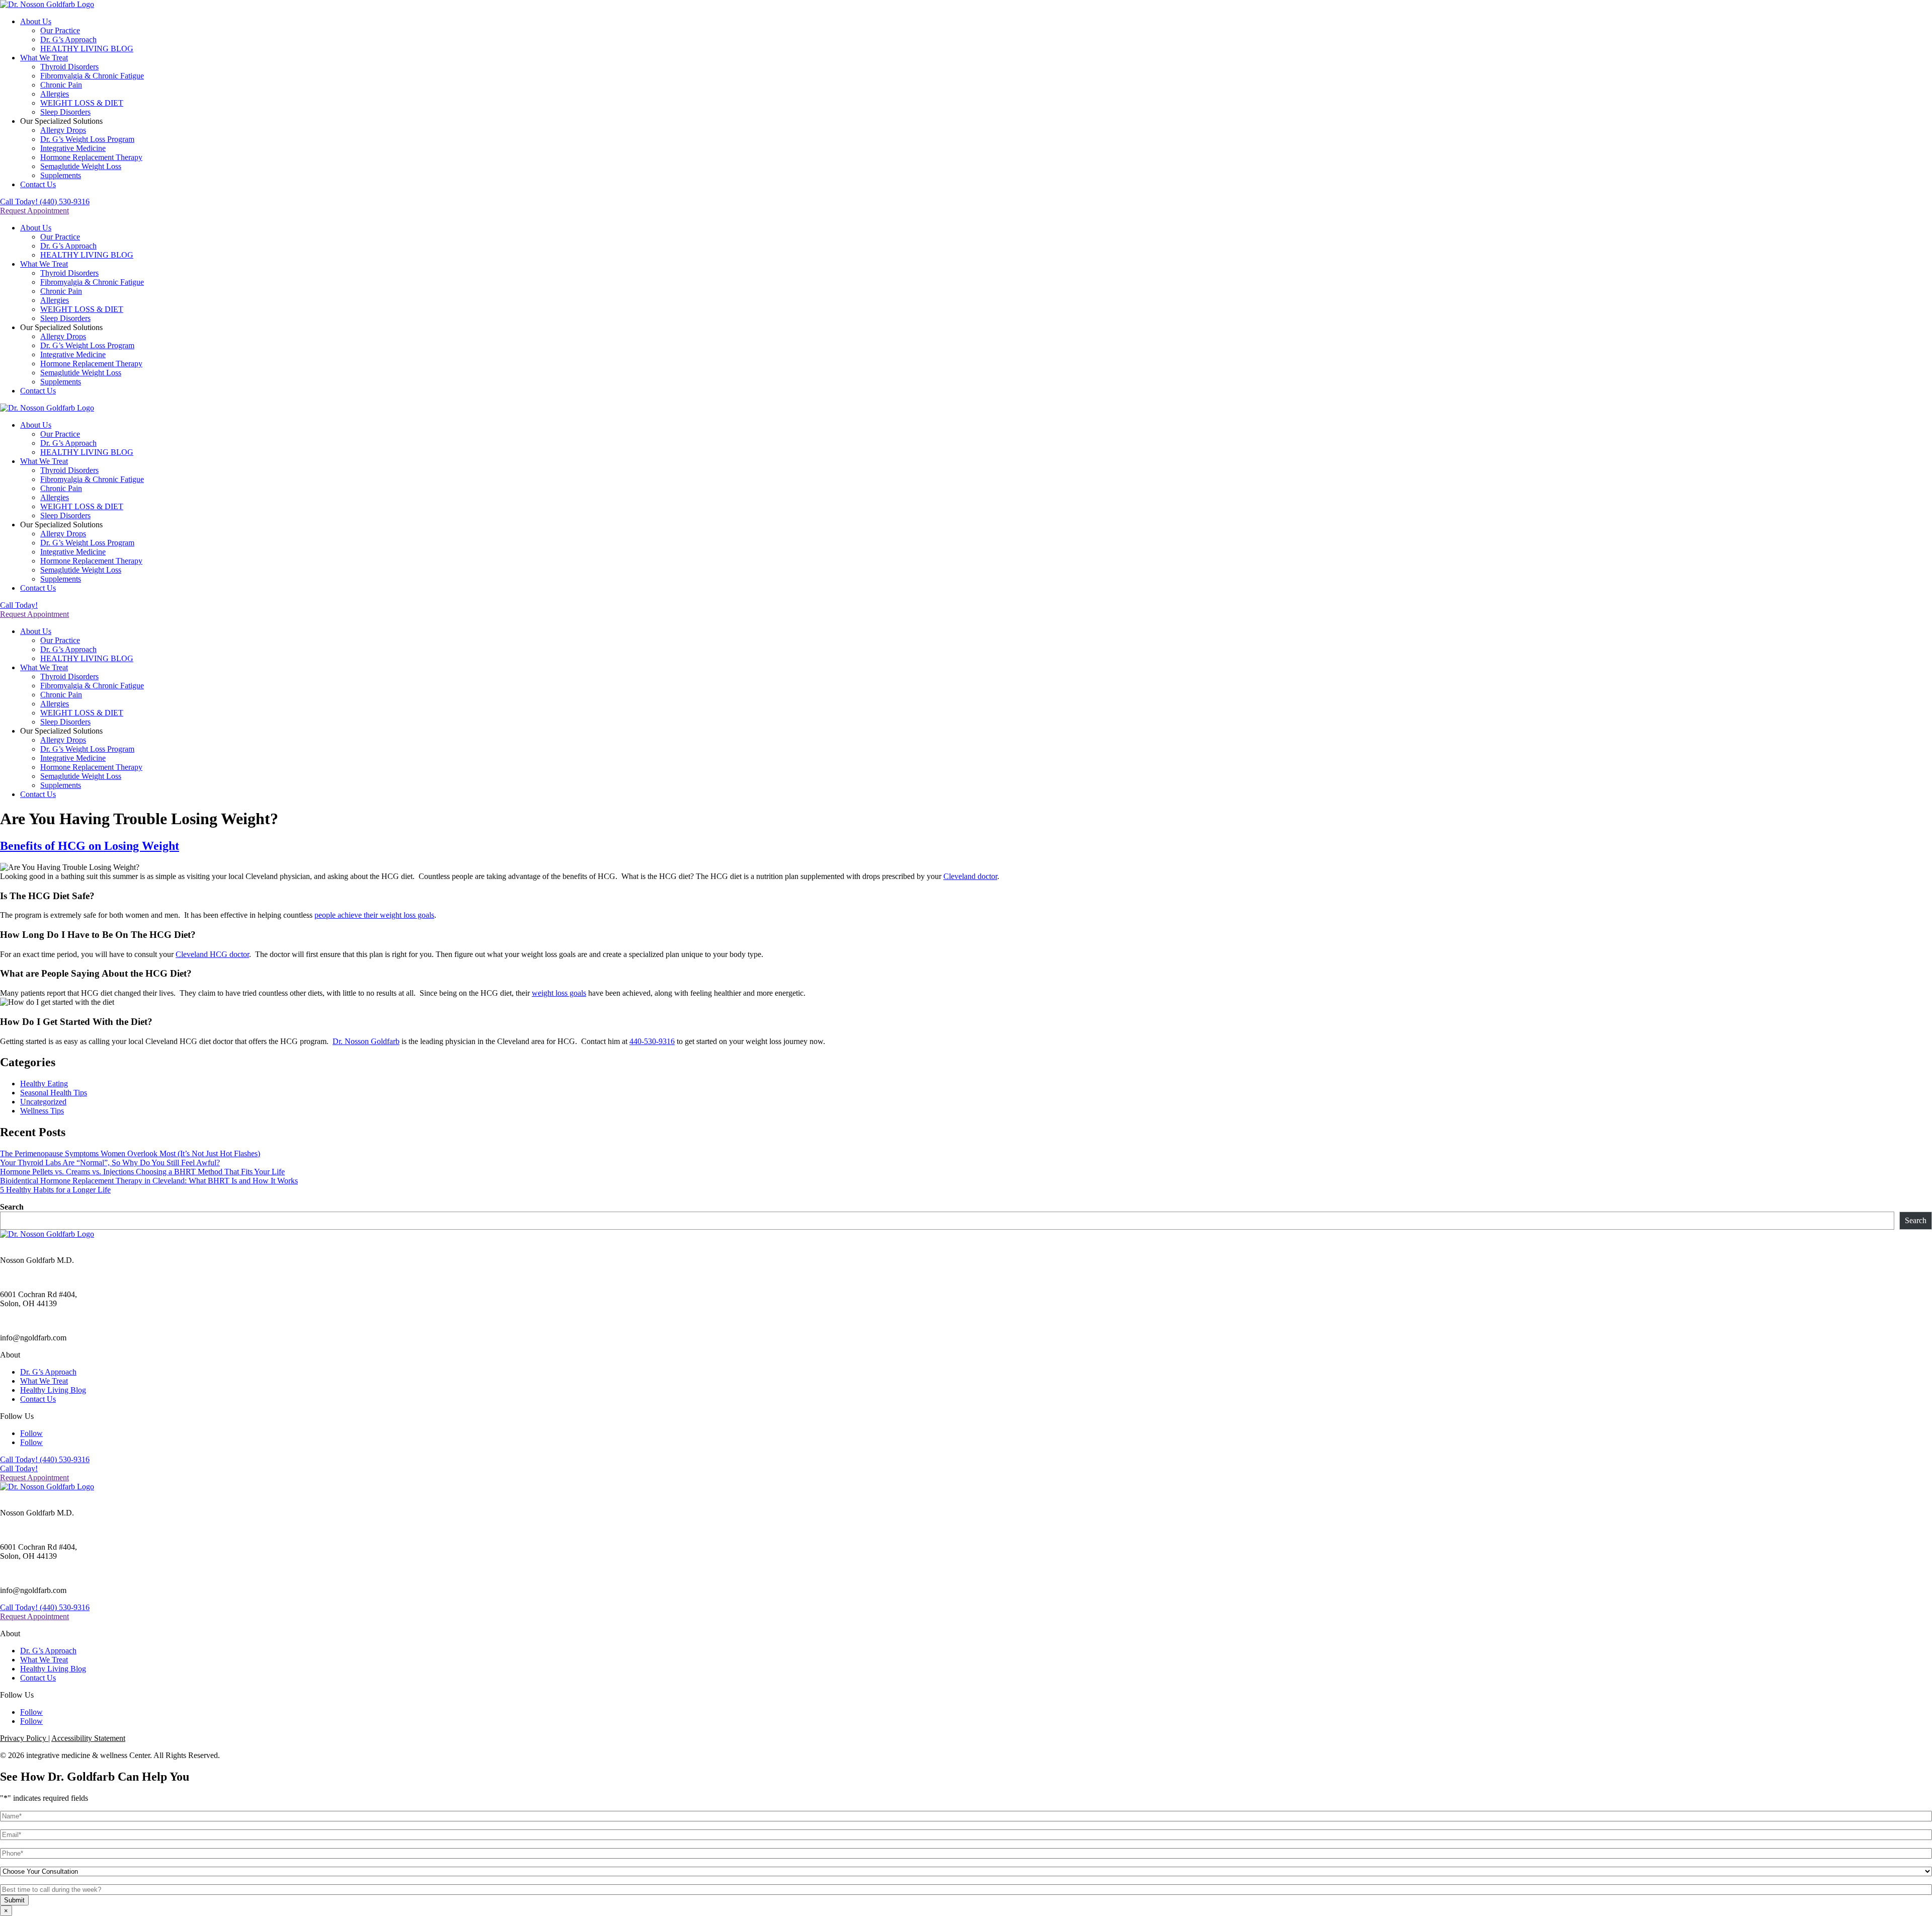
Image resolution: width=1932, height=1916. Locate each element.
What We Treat (44, 58)
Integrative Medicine (73, 148)
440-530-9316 (652, 1041)
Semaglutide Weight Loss (81, 166)
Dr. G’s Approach (68, 39)
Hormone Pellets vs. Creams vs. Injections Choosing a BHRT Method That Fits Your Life (142, 1172)
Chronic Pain (61, 85)
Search (12, 1207)
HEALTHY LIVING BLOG (87, 49)
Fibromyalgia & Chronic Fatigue (92, 76)
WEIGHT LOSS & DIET (82, 103)
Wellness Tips (42, 1111)
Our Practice (60, 30)
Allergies (55, 94)
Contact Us (38, 184)
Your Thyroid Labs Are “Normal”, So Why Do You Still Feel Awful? (110, 1163)
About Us (36, 21)
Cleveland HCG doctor (212, 954)
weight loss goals (559, 993)
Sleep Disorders (65, 112)
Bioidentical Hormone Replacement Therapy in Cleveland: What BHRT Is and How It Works (149, 1181)
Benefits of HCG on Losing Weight (90, 846)
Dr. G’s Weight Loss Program (87, 139)
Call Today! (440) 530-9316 (45, 202)
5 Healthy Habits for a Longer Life (55, 1190)
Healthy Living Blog (53, 1390)
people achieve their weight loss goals (374, 915)
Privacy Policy (24, 1738)
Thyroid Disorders (69, 67)
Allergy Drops (63, 130)
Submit (14, 1900)
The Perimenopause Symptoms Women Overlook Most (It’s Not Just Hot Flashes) (130, 1153)
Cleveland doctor (970, 876)
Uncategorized (43, 1102)
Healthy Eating (44, 1084)
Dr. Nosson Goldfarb (366, 1041)
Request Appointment (34, 211)
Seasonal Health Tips (54, 1093)
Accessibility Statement (88, 1738)
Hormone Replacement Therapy (91, 157)
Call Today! (19, 605)
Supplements (61, 175)
